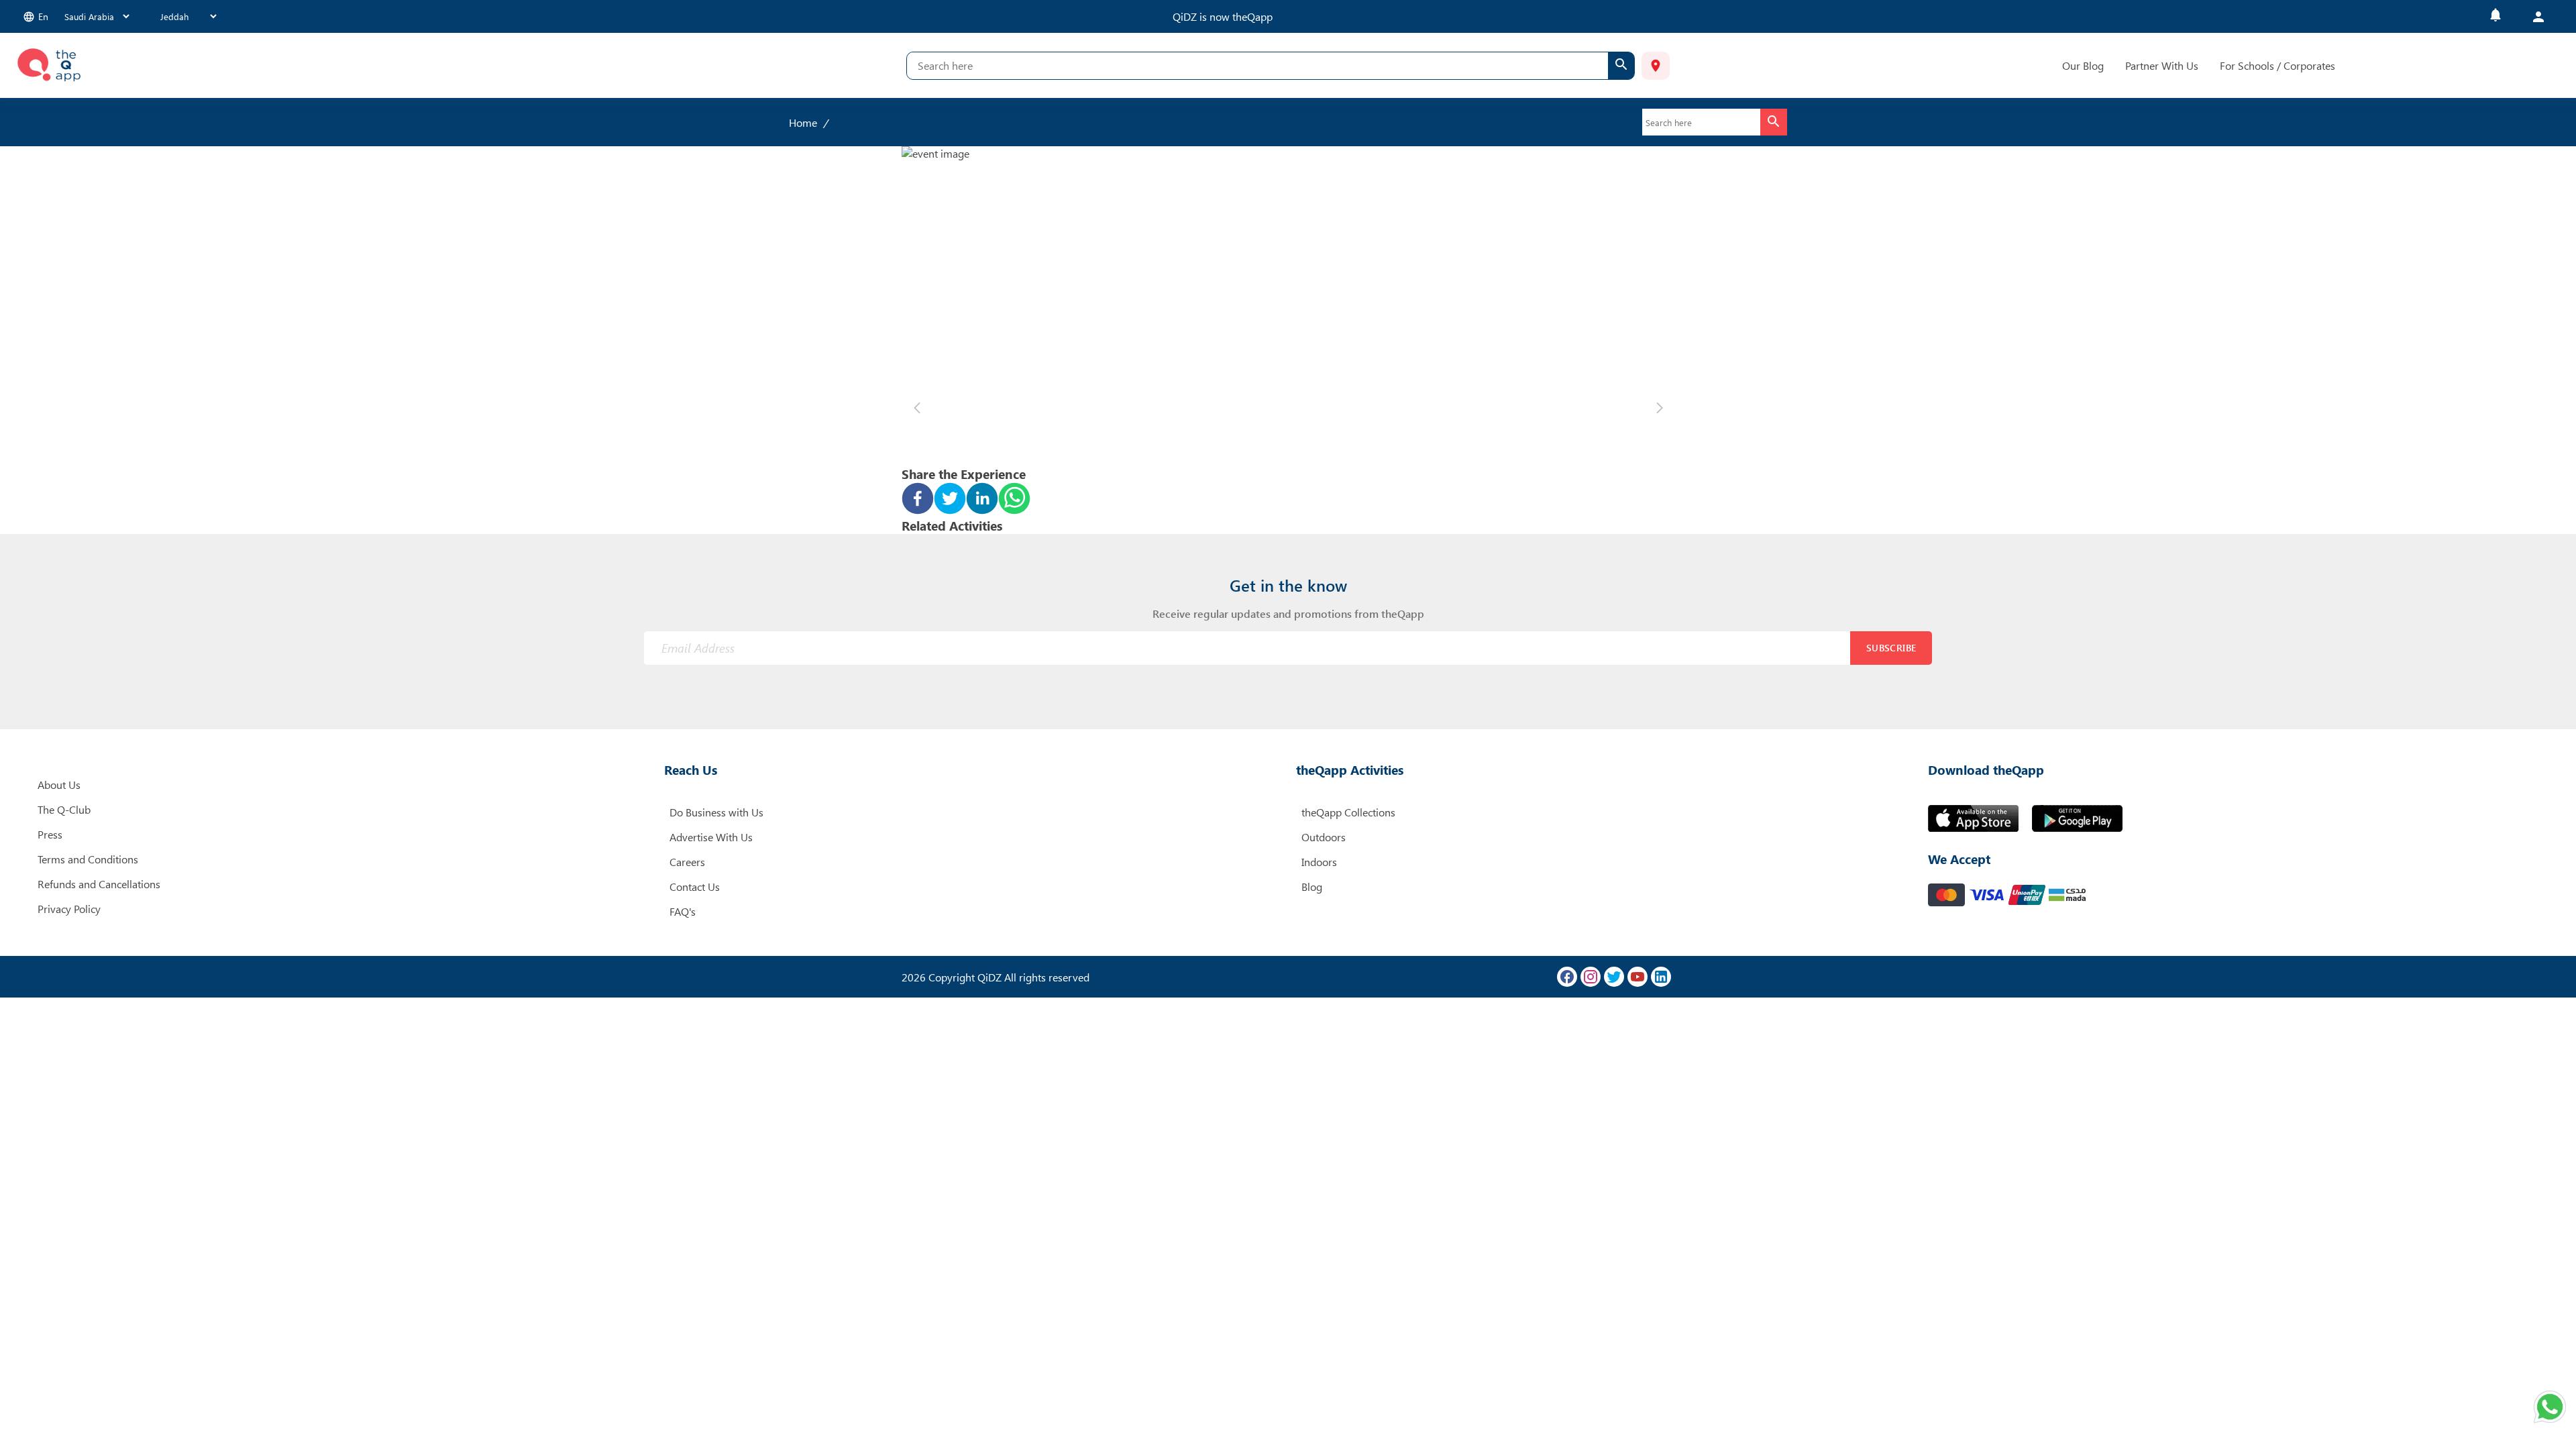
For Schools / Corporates (2277, 65)
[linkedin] (982, 500)
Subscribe (1891, 648)
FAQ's (683, 911)
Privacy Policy (69, 909)
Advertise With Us (711, 837)
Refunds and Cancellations (99, 884)
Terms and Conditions (88, 859)
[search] (1621, 66)
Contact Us (695, 887)
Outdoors (1324, 837)
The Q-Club (64, 809)
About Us (59, 785)
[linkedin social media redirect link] (1661, 977)
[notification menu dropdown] (2495, 16)
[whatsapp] (1014, 500)
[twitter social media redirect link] (1614, 977)
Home (803, 122)
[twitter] (950, 500)
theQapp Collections (1348, 812)
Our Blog (2083, 65)
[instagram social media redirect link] (1591, 977)
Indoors (1319, 862)
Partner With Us (2162, 65)
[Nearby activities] (1656, 66)
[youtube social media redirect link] (1638, 977)
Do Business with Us (716, 812)
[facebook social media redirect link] (1567, 977)
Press (50, 834)
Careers (687, 862)
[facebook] (918, 500)
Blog (1312, 887)
